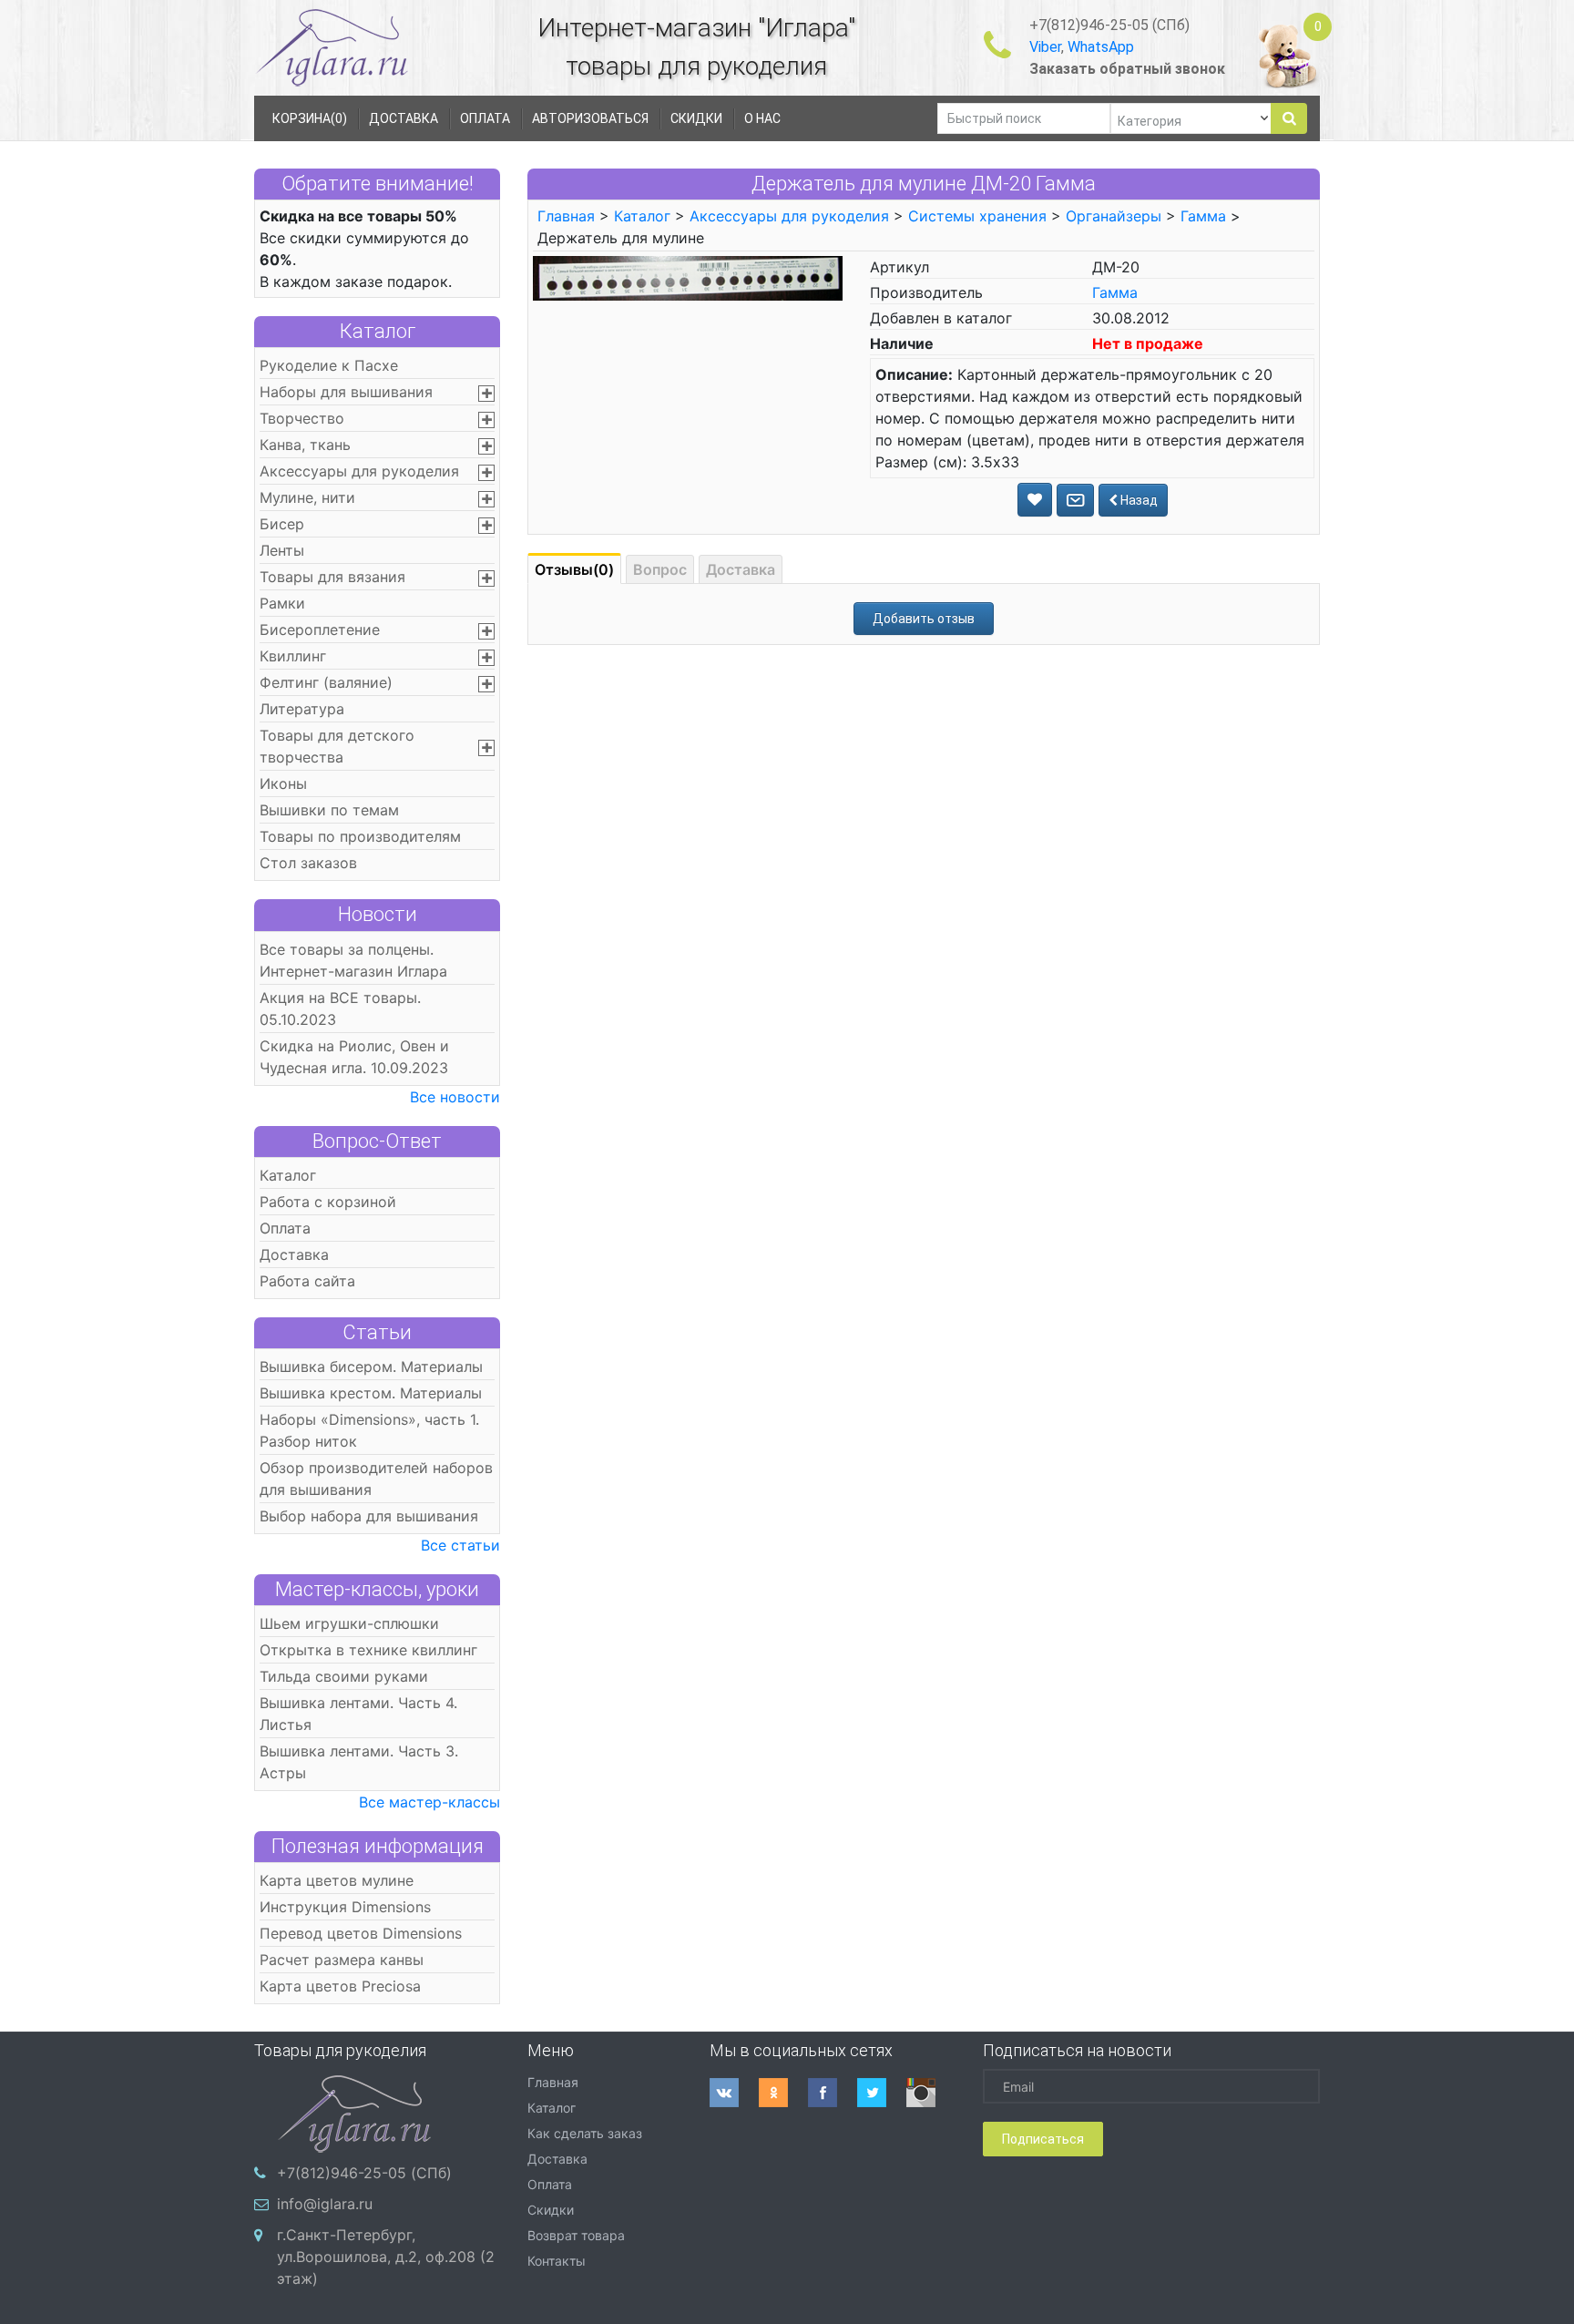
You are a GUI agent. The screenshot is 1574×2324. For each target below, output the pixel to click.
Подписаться (1043, 2139)
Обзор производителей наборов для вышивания (376, 1479)
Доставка (294, 1254)
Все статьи (460, 1545)
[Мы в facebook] (833, 2093)
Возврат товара (576, 2235)
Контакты (557, 2261)
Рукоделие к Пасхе (329, 365)
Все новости (455, 1097)
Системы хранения (977, 216)
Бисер (282, 524)
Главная (566, 216)
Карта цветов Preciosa (340, 1986)
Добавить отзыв (924, 619)
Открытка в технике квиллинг (368, 1650)
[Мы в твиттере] (882, 2093)
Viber (1045, 47)
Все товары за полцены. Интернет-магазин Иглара (353, 960)
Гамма (1203, 216)
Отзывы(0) (574, 569)
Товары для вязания (332, 577)
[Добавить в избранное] (1035, 500)
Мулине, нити (307, 497)
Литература (302, 709)
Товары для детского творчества (337, 746)
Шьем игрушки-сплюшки (349, 1623)
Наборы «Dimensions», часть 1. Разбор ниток (369, 1430)
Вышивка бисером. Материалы (371, 1367)
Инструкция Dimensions (345, 1907)
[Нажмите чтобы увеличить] (688, 277)
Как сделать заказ (585, 2133)
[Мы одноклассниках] (783, 2093)
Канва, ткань (305, 445)
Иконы (283, 783)
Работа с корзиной (328, 1202)
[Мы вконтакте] (734, 2093)
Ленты (282, 550)
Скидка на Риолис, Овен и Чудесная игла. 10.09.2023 (354, 1057)
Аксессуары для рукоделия (359, 471)
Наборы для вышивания (346, 392)
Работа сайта (307, 1281)
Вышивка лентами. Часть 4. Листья (358, 1714)
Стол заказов (308, 863)
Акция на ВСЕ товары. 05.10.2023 (340, 1008)
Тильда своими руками (344, 1676)
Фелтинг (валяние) (326, 682)
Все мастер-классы (429, 1802)
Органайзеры (1114, 216)
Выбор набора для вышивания (369, 1516)
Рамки (282, 603)
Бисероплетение (320, 630)
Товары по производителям (360, 836)
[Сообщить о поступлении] (1075, 500)
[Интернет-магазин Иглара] (332, 47)
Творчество (302, 418)
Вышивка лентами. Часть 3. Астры (359, 1762)
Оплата (285, 1228)
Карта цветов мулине (337, 1880)
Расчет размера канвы (342, 1960)
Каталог (378, 331)
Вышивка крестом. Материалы (371, 1393)
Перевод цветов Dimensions (361, 1933)
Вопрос (660, 569)
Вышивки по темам (329, 810)
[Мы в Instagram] (931, 2093)
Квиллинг (293, 656)
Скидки (551, 2210)
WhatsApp (1101, 47)
